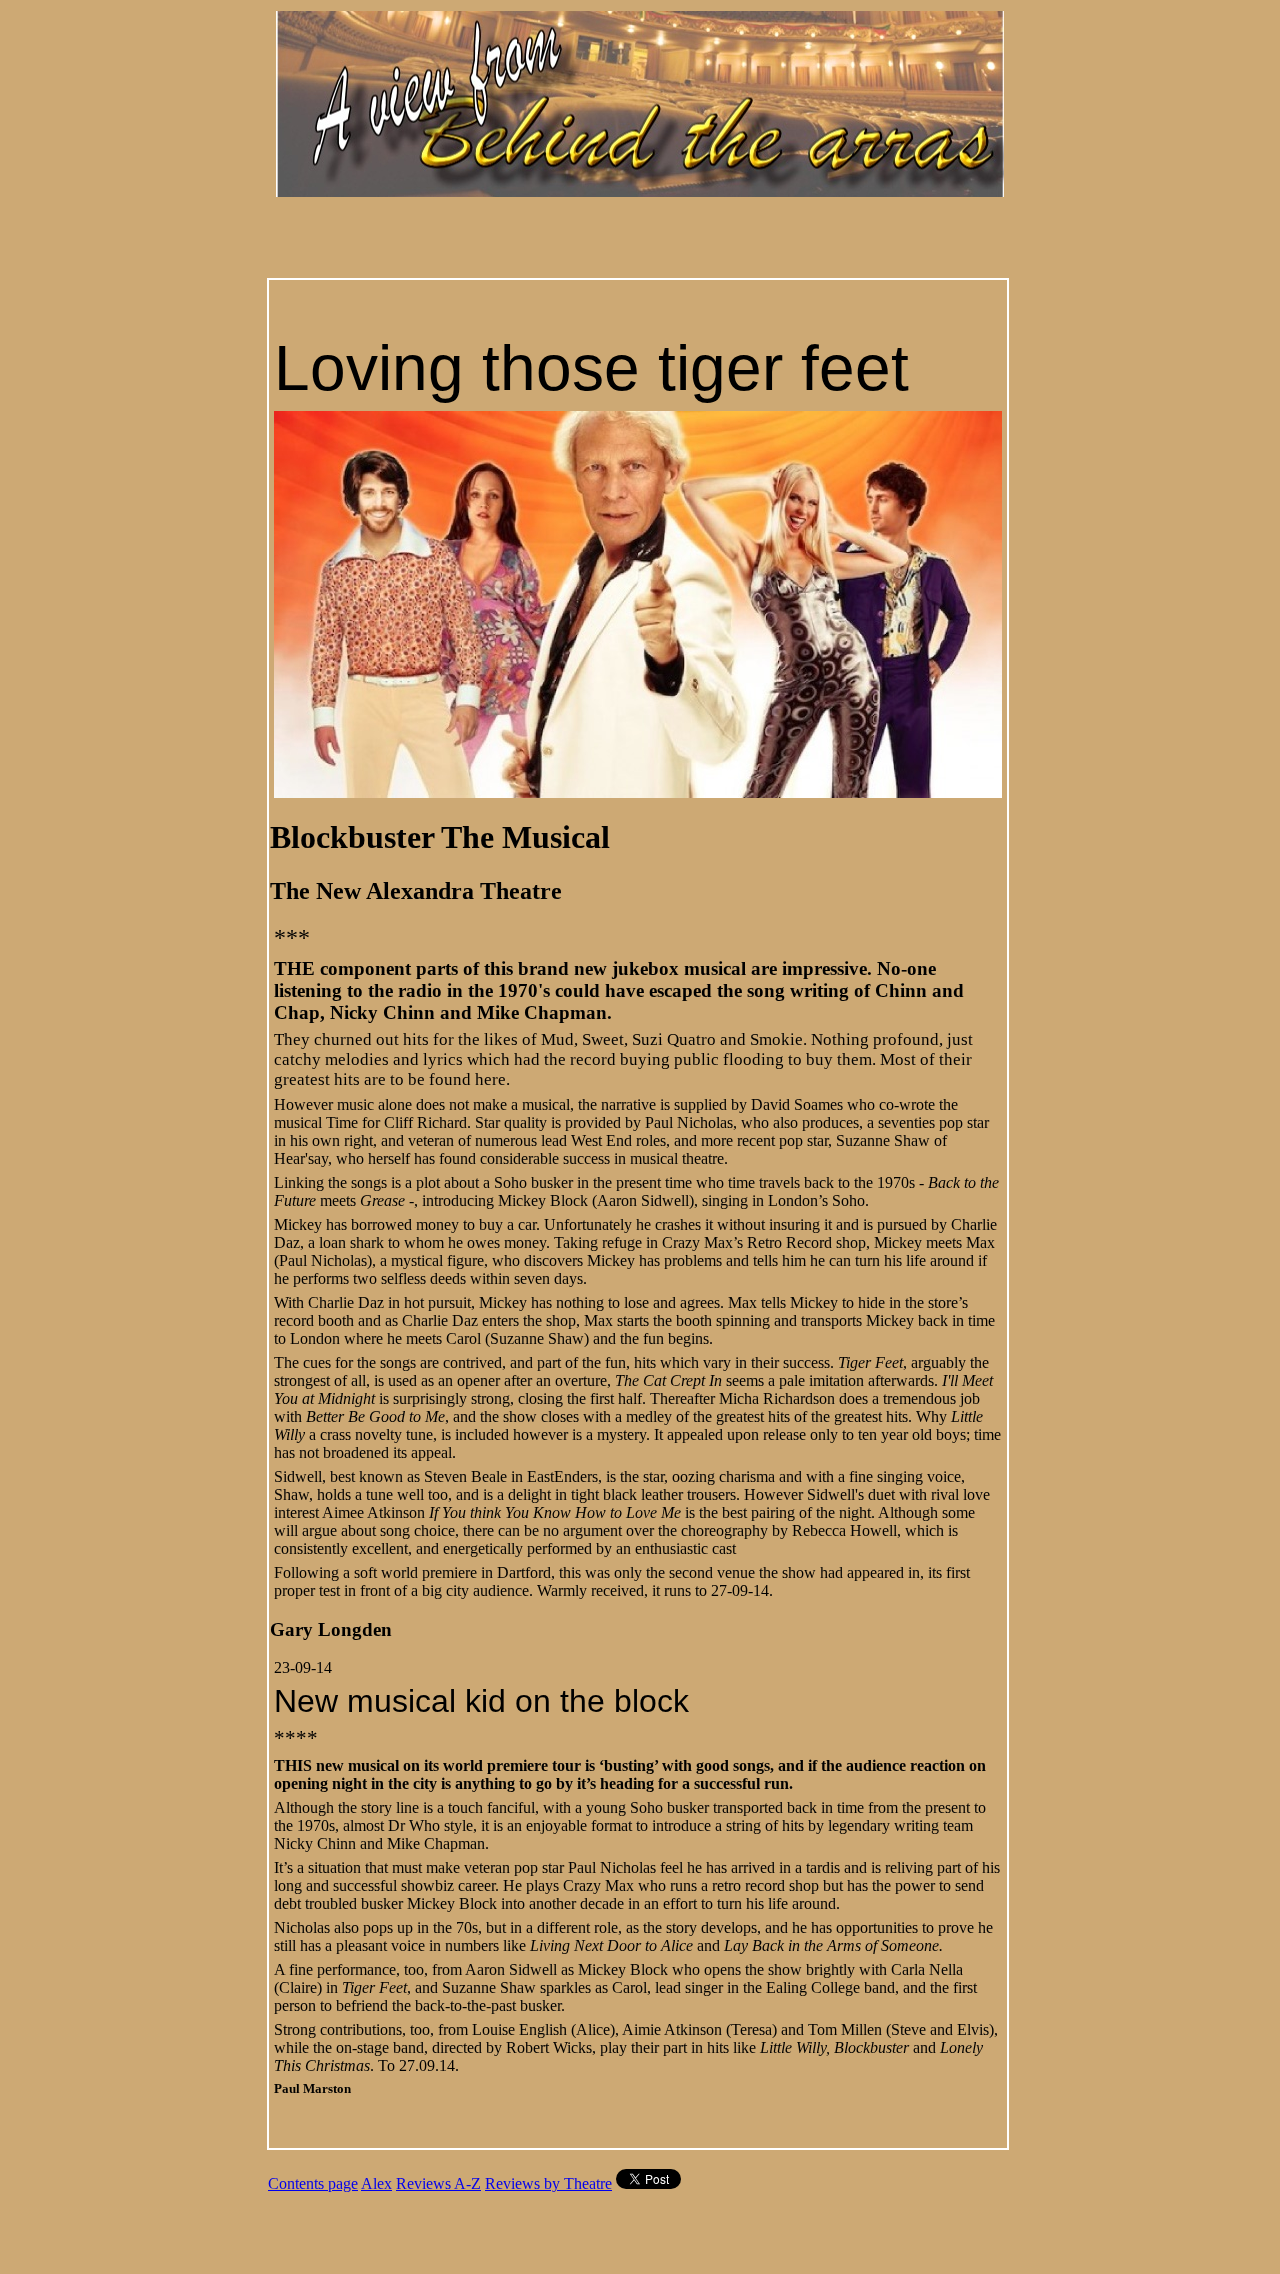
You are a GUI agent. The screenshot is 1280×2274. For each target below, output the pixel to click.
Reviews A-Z (438, 2183)
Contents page (313, 2183)
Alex (376, 2183)
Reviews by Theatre (548, 2183)
